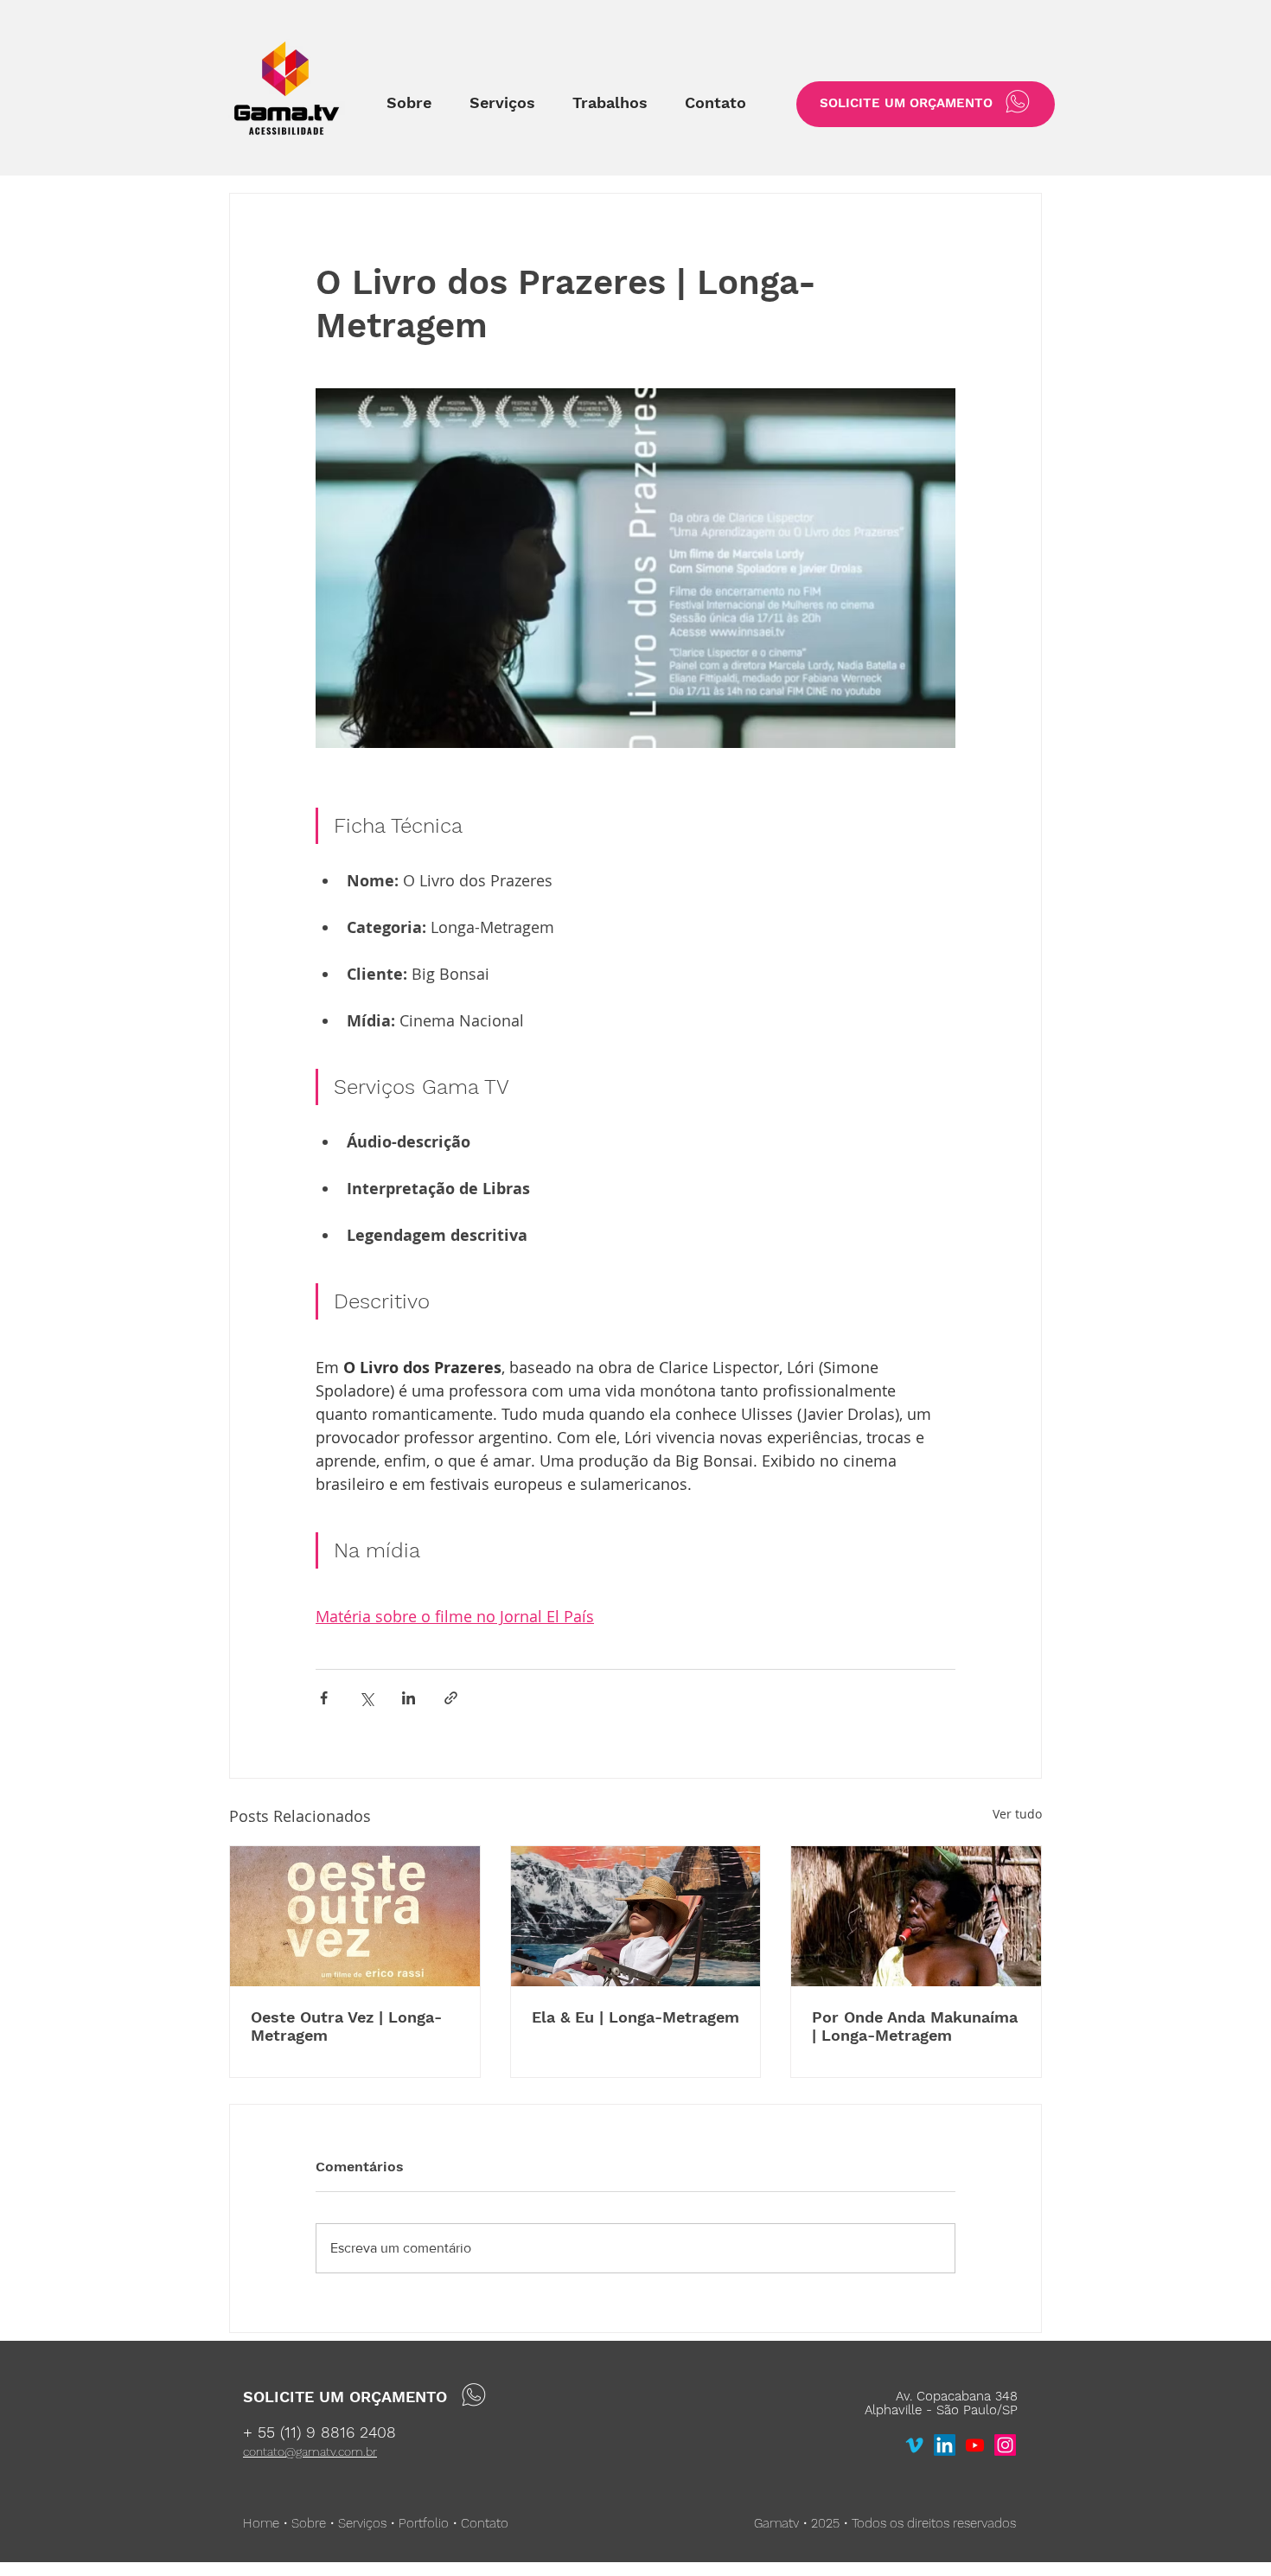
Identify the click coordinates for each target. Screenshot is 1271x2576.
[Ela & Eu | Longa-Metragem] (636, 1916)
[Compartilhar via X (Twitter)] (366, 1698)
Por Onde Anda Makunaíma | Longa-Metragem (915, 2026)
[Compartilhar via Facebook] (324, 1698)
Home (261, 2523)
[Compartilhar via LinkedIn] (409, 1698)
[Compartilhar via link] (451, 1698)
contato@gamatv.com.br (310, 2451)
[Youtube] (975, 2445)
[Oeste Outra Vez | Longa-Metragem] (355, 1916)
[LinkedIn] (945, 2445)
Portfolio (424, 2523)
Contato (485, 2523)
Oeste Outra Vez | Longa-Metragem (346, 2026)
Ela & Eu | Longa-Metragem (635, 2017)
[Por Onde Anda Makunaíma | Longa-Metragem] (916, 1916)
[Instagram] (1005, 2445)
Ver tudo (1017, 1814)
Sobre (309, 2523)
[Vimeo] (914, 2445)
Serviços (362, 2523)
